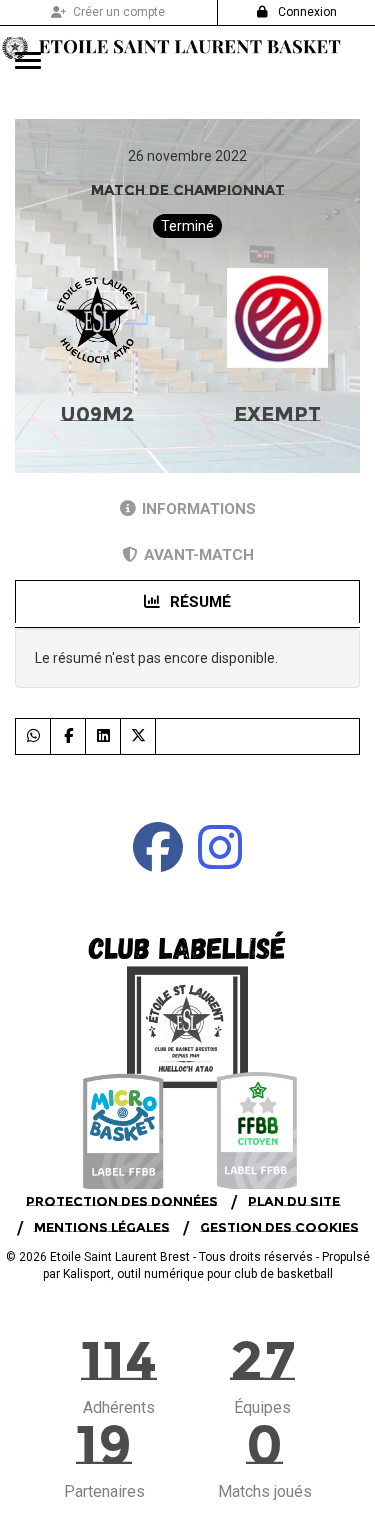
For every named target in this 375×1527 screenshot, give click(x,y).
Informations (199, 509)
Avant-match (199, 555)
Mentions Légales (102, 1227)
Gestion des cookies (279, 1227)
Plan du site (294, 1201)
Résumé (198, 602)
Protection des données (122, 1201)
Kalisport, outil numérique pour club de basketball (198, 1274)
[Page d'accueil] (187, 1044)
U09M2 (97, 414)
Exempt (277, 414)
